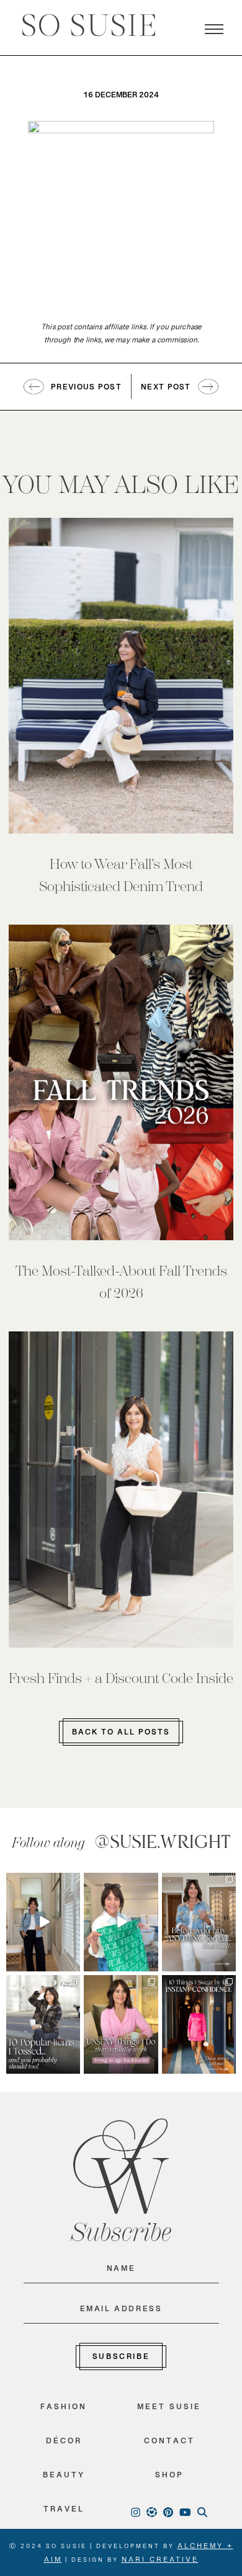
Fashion (64, 2409)
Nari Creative (160, 2562)
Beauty (64, 2478)
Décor (64, 2444)
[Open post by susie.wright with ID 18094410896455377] (43, 1922)
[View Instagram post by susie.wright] (73, 1882)
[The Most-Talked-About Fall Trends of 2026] (121, 1082)
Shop (169, 2478)
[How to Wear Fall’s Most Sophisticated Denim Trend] (121, 676)
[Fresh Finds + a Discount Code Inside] (121, 1489)
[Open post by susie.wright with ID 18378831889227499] (199, 2024)
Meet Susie (169, 2409)
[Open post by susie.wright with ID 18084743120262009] (121, 2024)
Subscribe (121, 2359)
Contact (169, 2444)
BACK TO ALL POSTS (121, 1734)
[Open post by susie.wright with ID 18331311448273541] (121, 1922)
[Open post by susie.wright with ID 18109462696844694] (43, 2024)
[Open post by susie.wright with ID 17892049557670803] (199, 1922)
